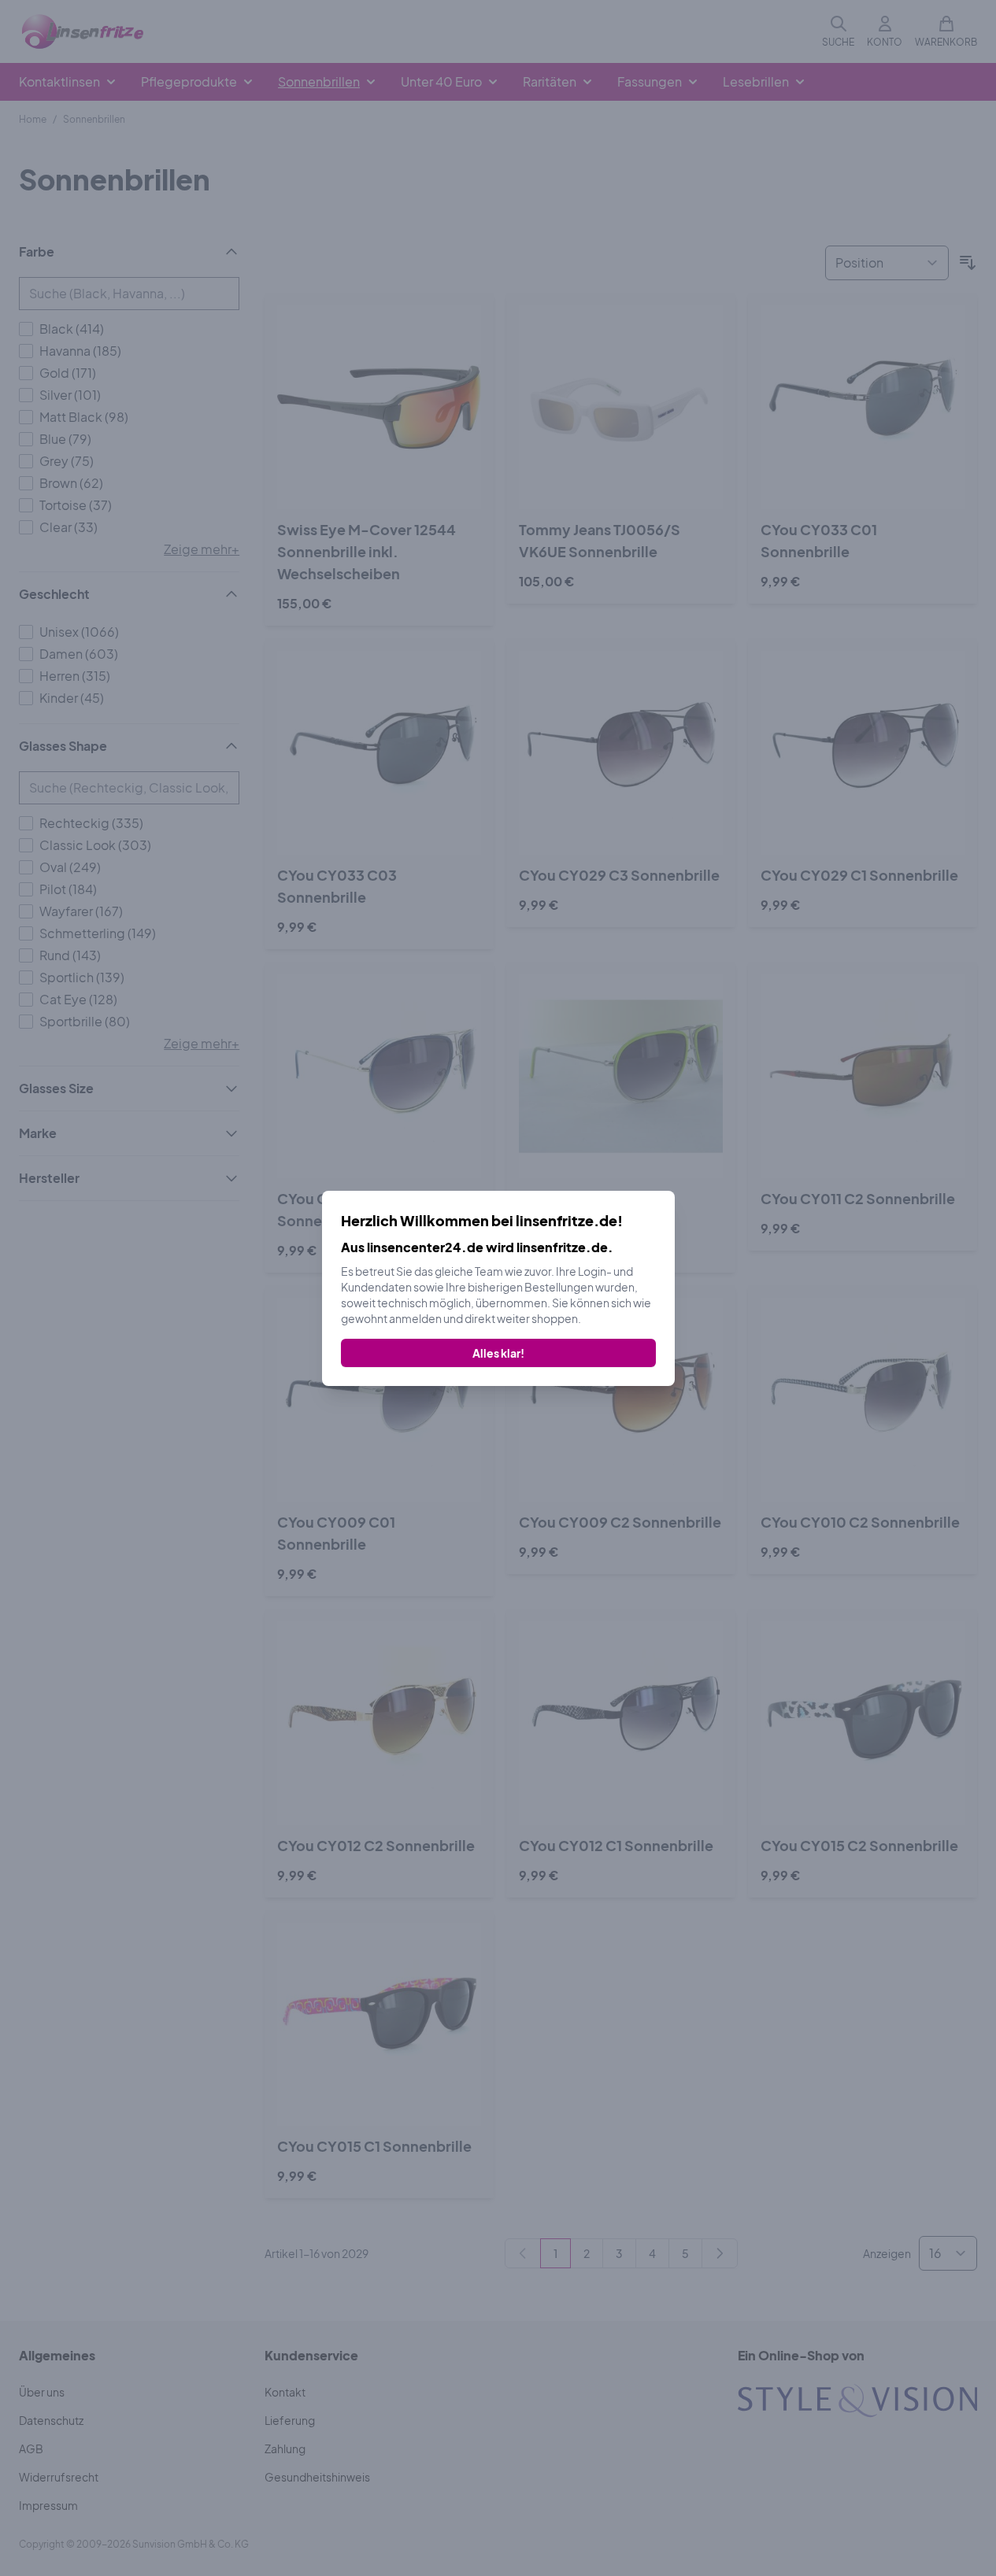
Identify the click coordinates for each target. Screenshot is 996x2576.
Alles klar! (498, 1353)
